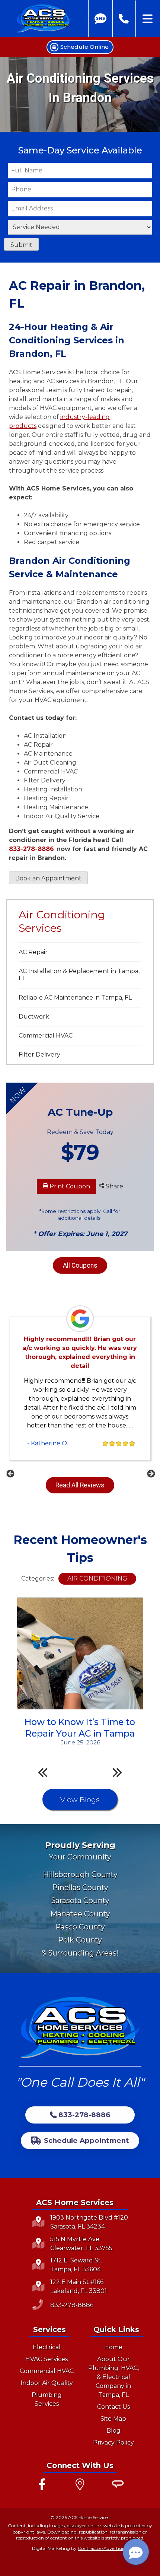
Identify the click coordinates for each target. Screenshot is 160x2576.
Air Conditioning (97, 1578)
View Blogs (80, 1800)
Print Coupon (69, 1186)
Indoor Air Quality (47, 2383)
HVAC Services (47, 2359)
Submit (21, 245)
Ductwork (34, 1017)
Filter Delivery (39, 1054)
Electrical (47, 2347)
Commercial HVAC (46, 1036)
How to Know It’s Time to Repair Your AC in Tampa (80, 1727)
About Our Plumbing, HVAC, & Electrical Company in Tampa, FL (113, 2377)
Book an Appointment (48, 878)
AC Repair (33, 952)
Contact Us (113, 2407)
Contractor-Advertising (103, 2548)
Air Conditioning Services (62, 921)
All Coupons (80, 1265)
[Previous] (10, 1473)
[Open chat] (136, 2552)
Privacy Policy (113, 2442)
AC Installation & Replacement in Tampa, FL (79, 975)
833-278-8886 (31, 849)
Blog (113, 2431)
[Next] (150, 1473)
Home (113, 2347)
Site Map (113, 2419)
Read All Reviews (80, 1485)
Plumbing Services (47, 2399)
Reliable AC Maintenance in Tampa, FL (75, 998)
